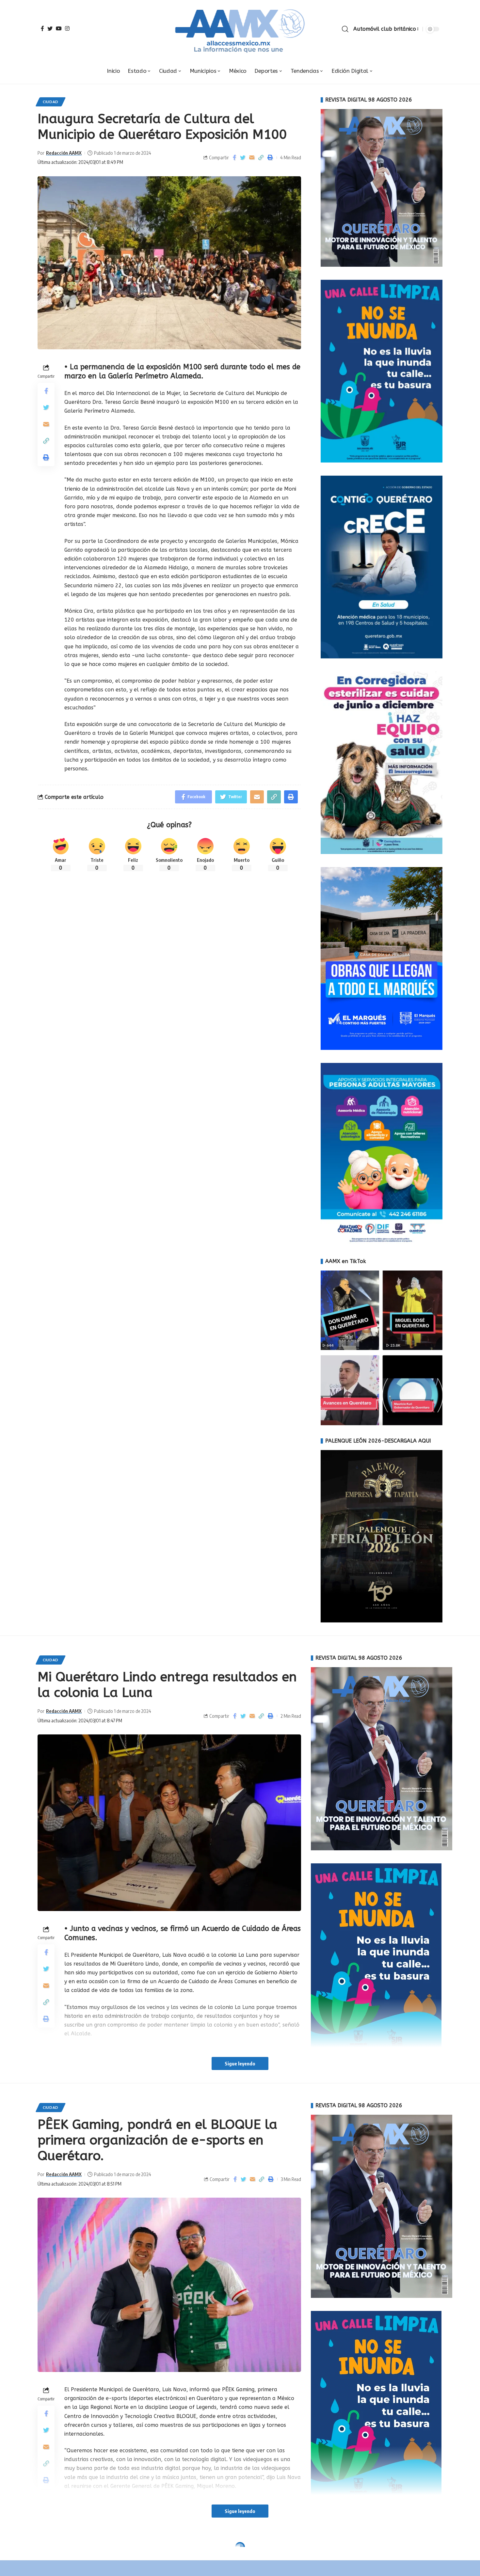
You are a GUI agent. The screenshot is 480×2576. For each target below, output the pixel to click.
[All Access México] (240, 29)
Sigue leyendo (240, 2063)
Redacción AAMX (64, 153)
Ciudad (51, 102)
